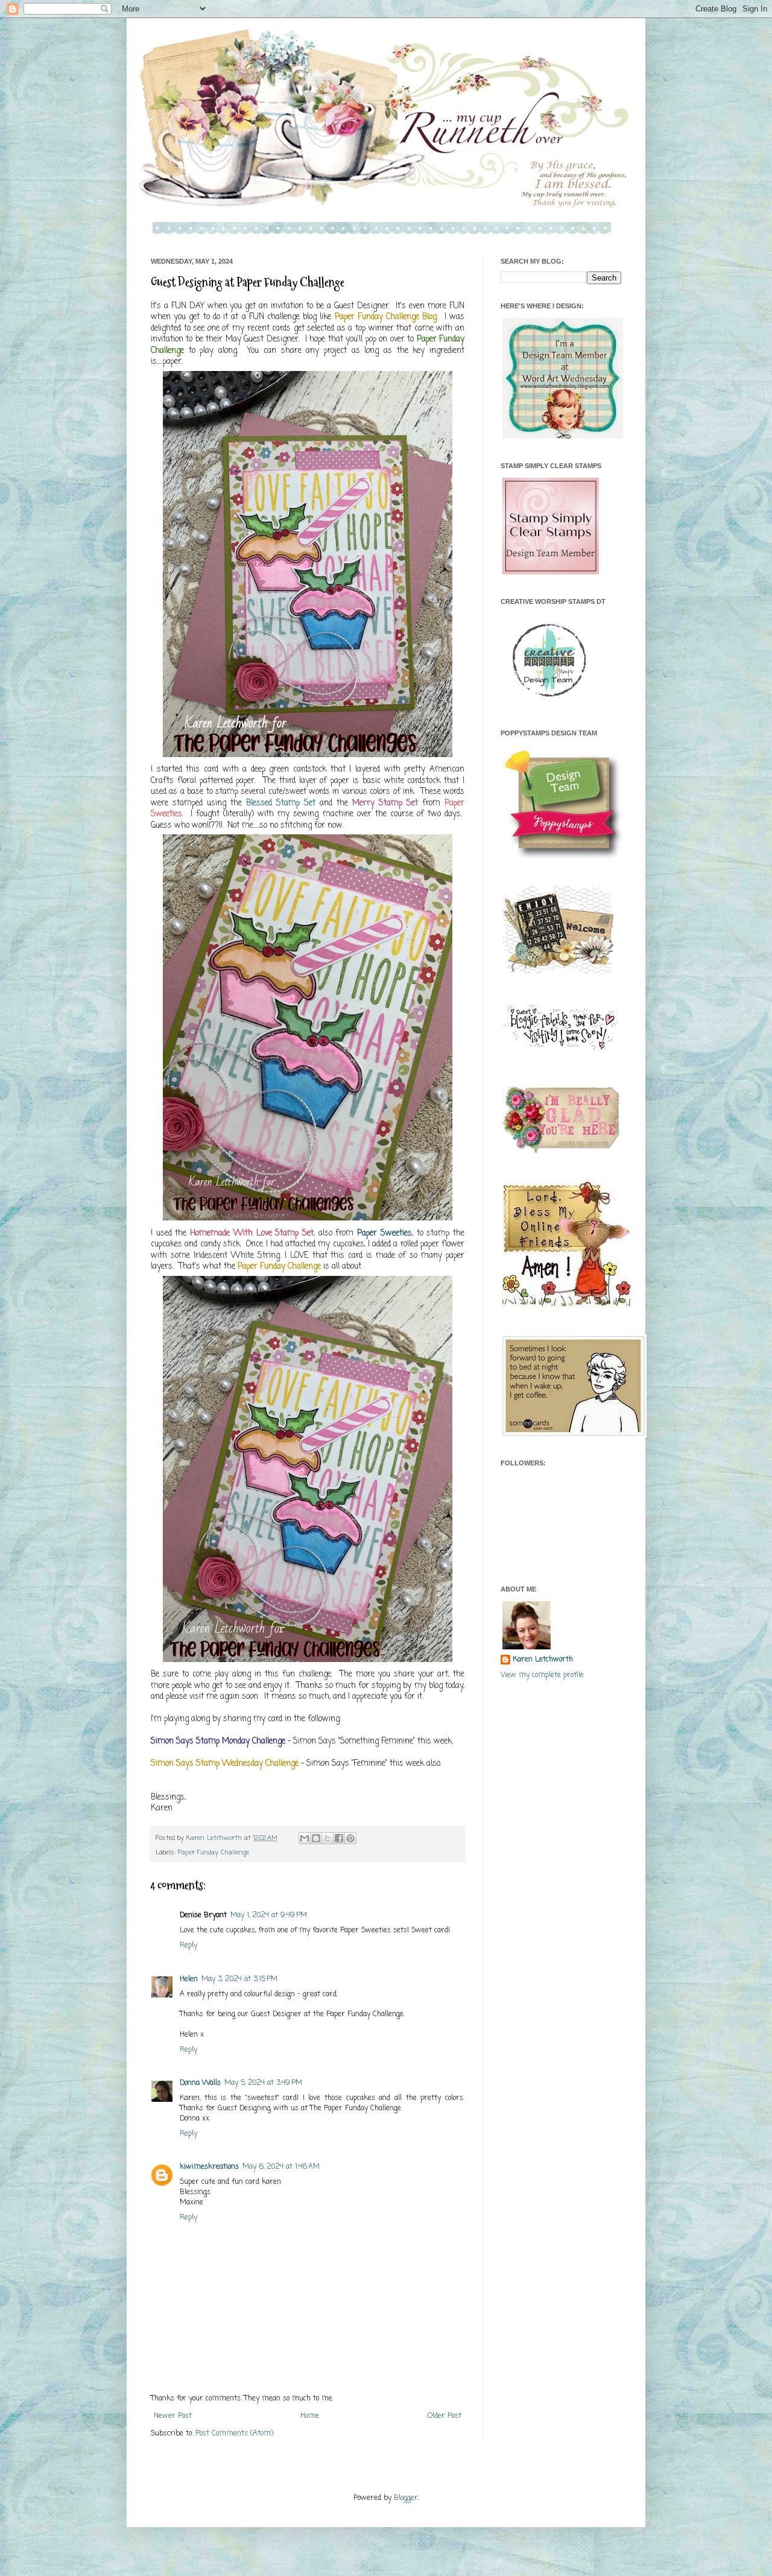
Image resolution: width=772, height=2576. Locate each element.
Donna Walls (200, 2083)
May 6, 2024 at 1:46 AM (281, 2167)
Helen (189, 1979)
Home (310, 2416)
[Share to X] (327, 1838)
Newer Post (173, 2416)
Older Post (445, 2416)
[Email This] (305, 1838)
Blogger (406, 2498)
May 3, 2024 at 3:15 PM (239, 1979)
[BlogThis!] (316, 1838)
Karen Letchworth (215, 1838)
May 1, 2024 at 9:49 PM (269, 1915)
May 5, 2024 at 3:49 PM (263, 2083)
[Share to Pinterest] (350, 1838)
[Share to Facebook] (339, 1838)
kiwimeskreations (209, 2167)
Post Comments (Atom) (234, 2434)
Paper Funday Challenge (214, 1853)
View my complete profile (542, 1675)
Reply (188, 1946)
